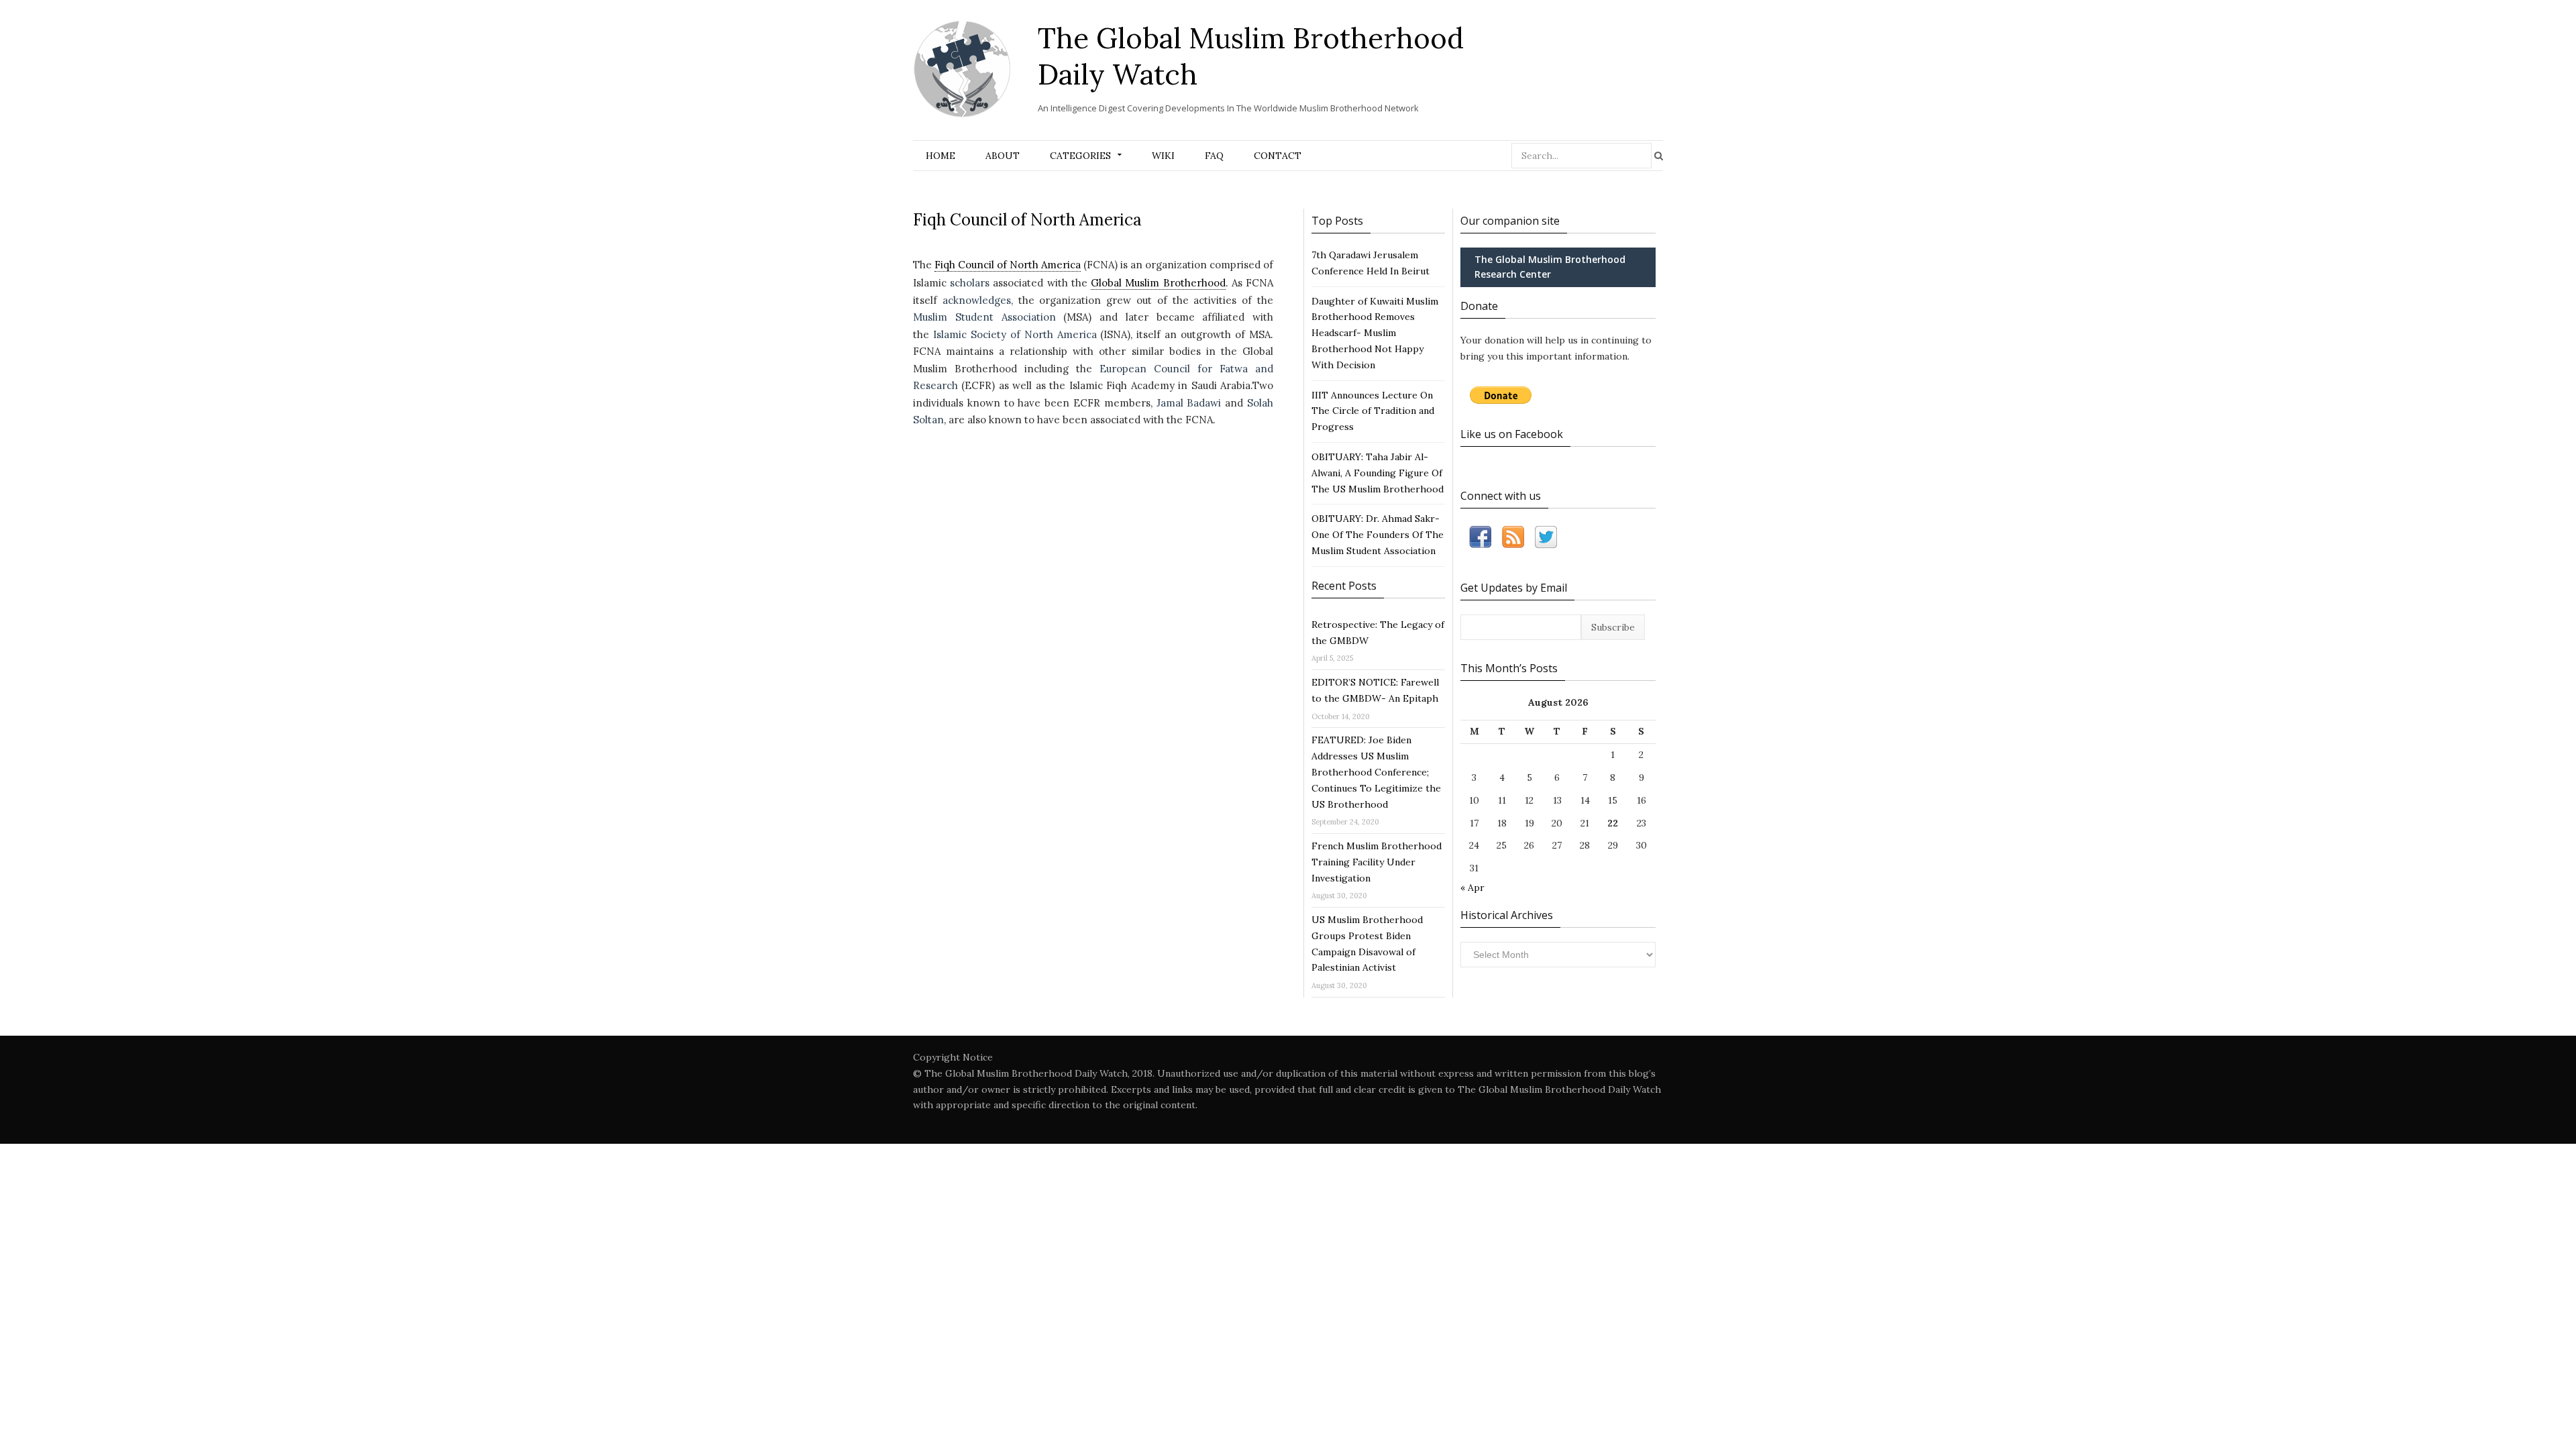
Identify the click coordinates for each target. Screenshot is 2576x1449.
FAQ (1214, 156)
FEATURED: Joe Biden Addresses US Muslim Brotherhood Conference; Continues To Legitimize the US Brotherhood (1376, 772)
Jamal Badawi (1189, 403)
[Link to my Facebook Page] (1480, 540)
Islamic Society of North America (1015, 334)
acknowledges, (978, 300)
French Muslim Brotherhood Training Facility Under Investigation (1377, 862)
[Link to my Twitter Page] (1546, 540)
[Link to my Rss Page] (1513, 540)
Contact (1278, 156)
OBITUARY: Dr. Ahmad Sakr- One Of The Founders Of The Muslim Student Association (1378, 535)
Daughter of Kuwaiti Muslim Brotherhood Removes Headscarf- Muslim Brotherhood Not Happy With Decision (1375, 333)
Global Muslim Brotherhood (1158, 283)
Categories (1080, 156)
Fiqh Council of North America (1008, 265)
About (1003, 156)
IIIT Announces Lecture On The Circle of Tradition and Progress (1373, 411)
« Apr (1472, 888)
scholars (970, 283)
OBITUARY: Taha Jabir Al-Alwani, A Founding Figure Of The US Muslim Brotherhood (1378, 473)
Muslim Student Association (984, 317)
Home (941, 156)
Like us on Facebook (1512, 434)
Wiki (1163, 156)
